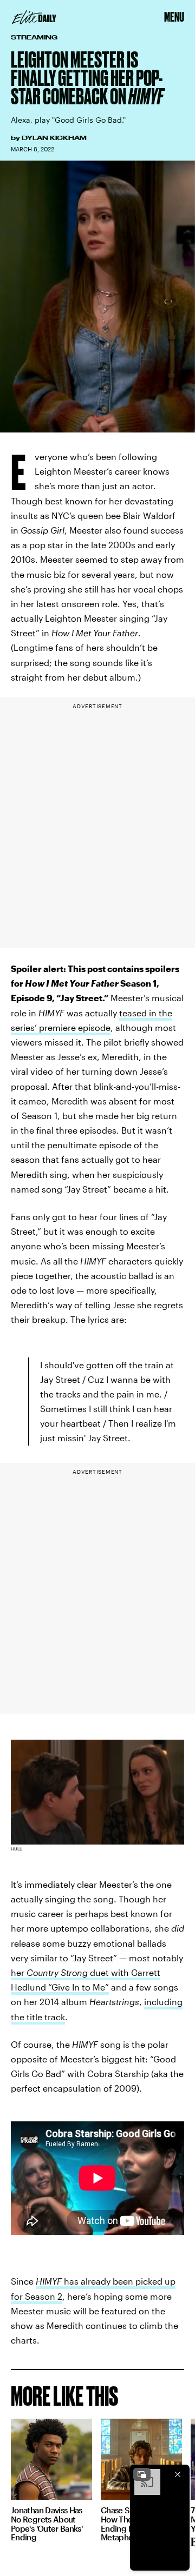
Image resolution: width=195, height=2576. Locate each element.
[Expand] (142, 2474)
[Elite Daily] (34, 17)
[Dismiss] (178, 2474)
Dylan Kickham (54, 138)
